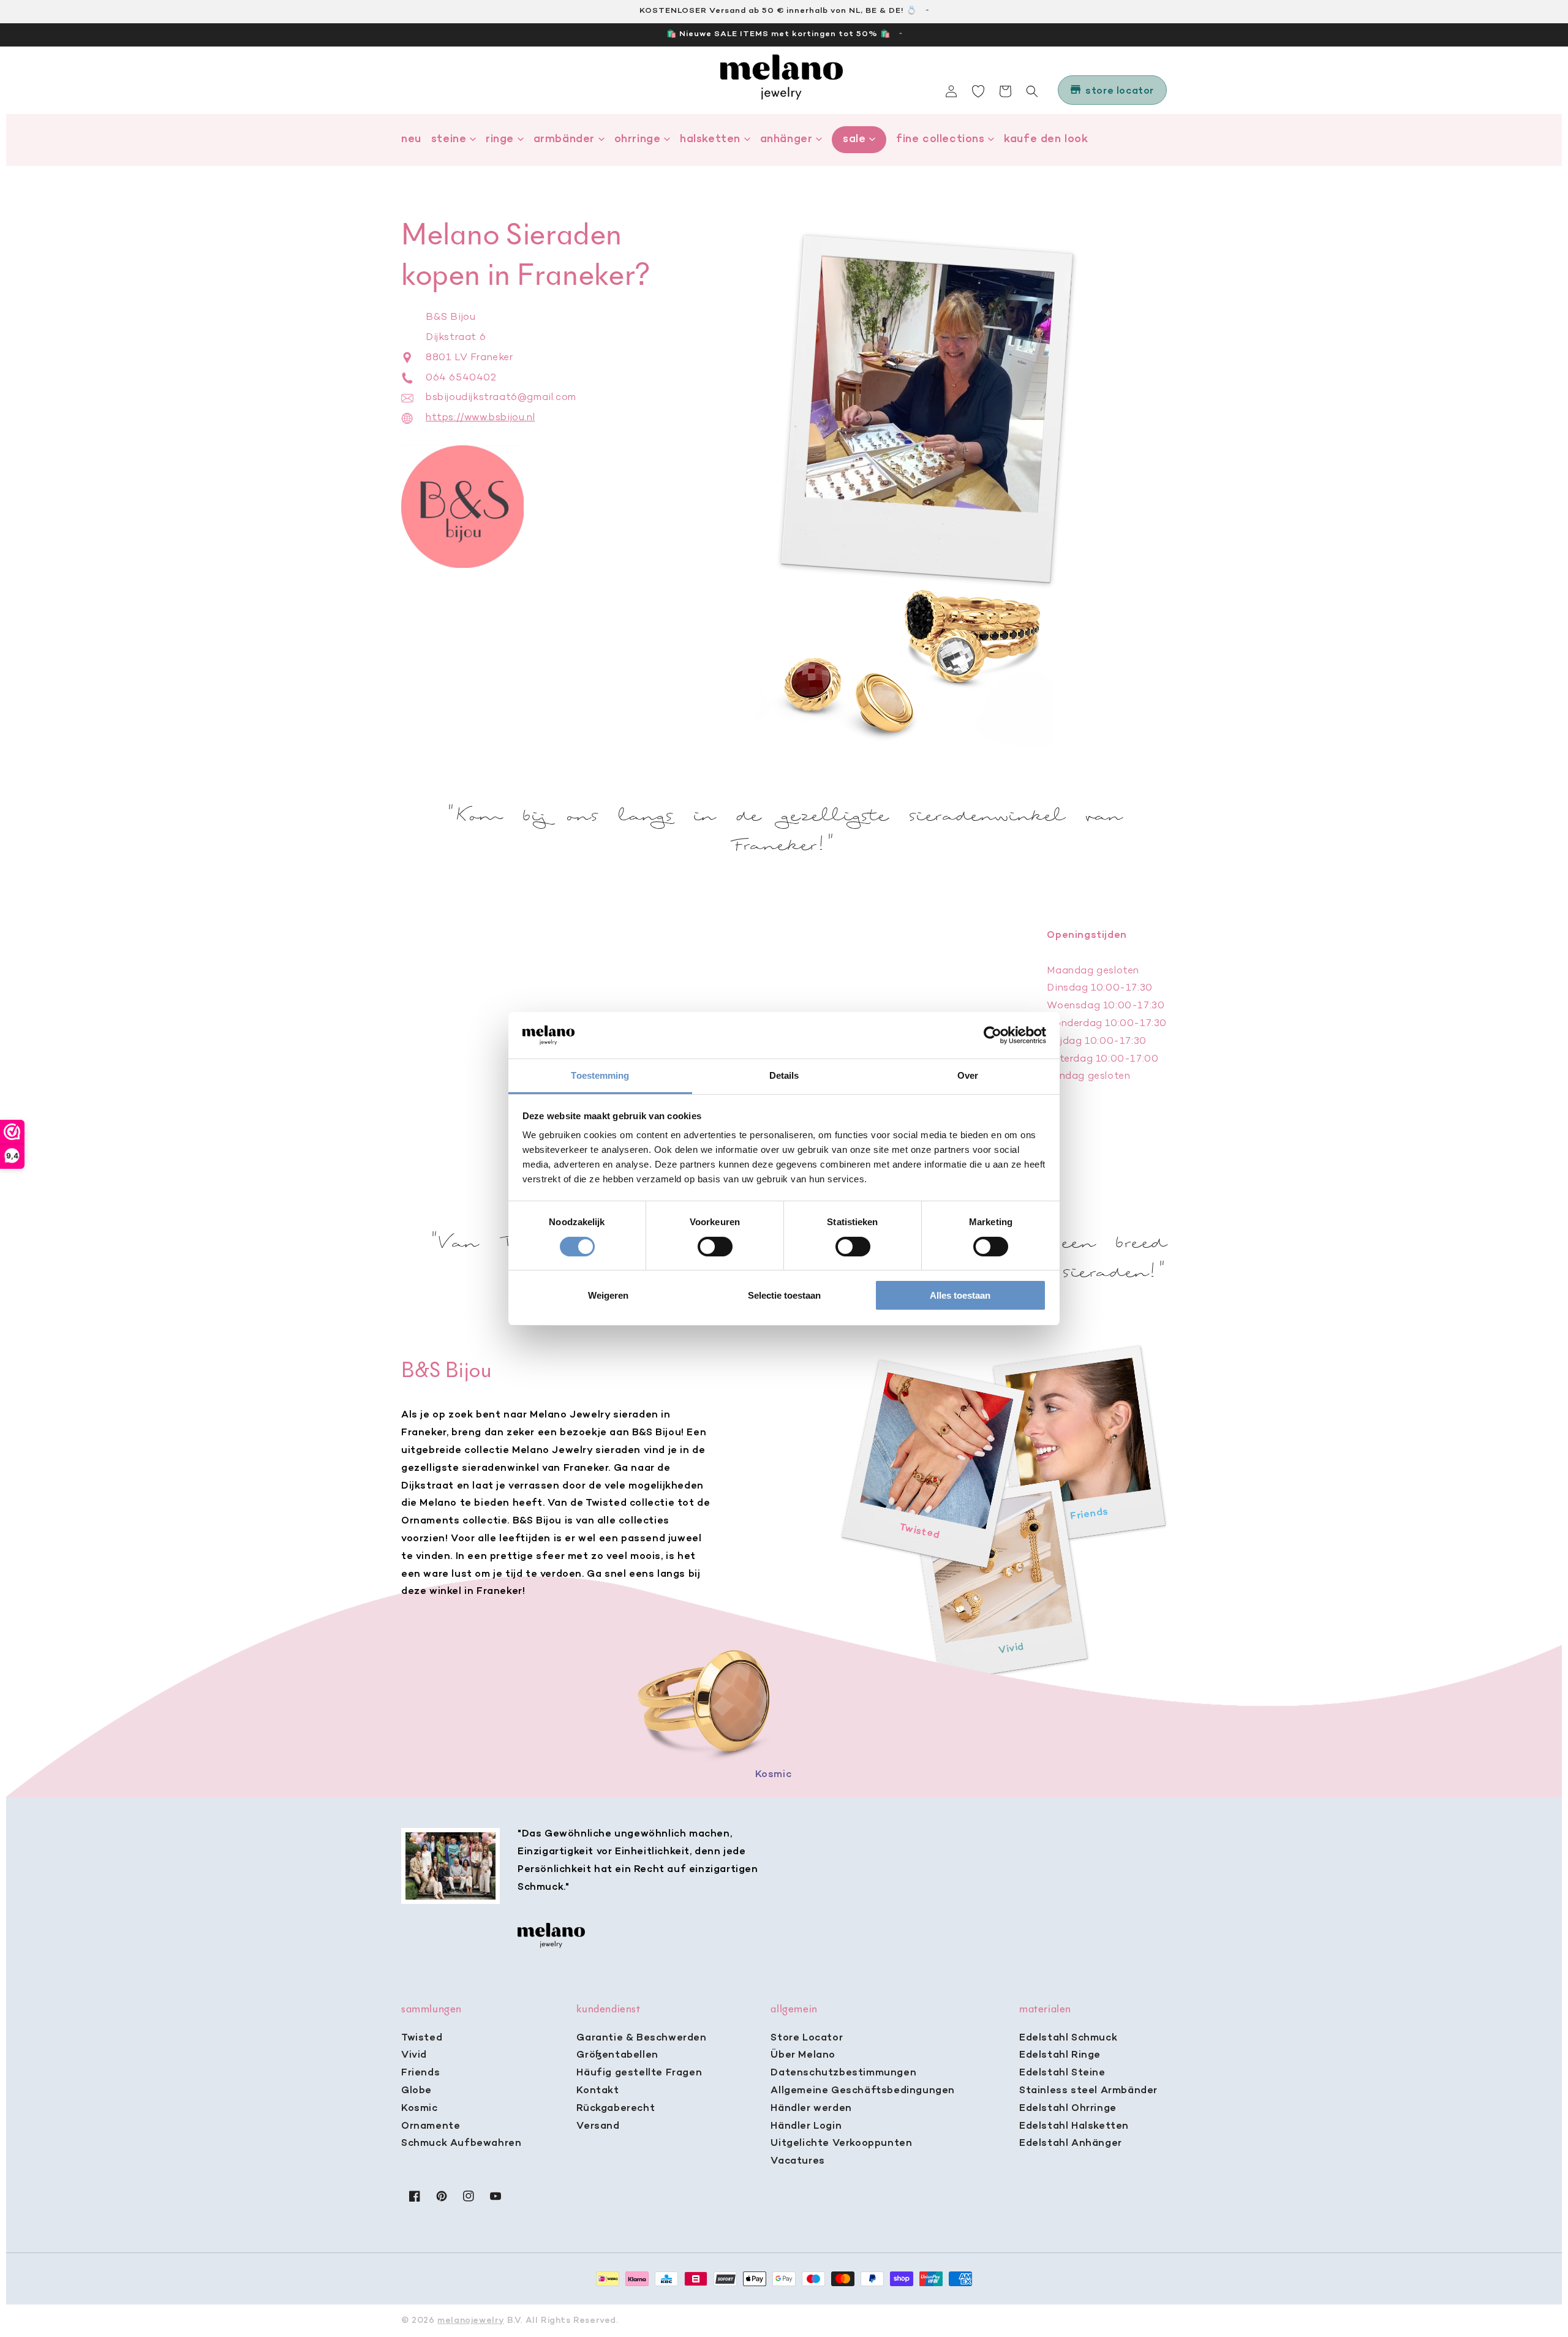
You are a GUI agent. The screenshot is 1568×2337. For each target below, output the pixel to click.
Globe (417, 2091)
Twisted (422, 2038)
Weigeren (608, 1295)
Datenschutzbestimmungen (843, 2073)
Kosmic (420, 2109)
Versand (598, 2126)
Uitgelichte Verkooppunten (841, 2143)
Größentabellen (617, 2055)
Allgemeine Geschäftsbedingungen (863, 2091)
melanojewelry (471, 2321)
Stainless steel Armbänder (1088, 2091)
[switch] (715, 1247)
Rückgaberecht (616, 2109)
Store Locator (807, 2038)
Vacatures (797, 2161)
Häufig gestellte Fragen (639, 2073)
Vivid (414, 2055)
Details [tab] (784, 1075)
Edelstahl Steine (1062, 2073)
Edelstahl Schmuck (1068, 2038)
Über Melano (803, 2055)
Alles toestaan (960, 1295)
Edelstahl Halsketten (1074, 2126)
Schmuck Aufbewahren (461, 2143)
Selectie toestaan (784, 1295)
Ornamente (431, 2126)
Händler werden (811, 2109)
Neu (411, 139)
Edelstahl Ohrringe (1068, 2109)
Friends (420, 2073)
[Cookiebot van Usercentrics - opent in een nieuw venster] (993, 1035)
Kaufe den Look (1046, 139)
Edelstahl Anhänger (1071, 2143)
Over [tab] (968, 1075)
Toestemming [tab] (600, 1075)
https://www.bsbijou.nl (480, 418)
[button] (1032, 91)
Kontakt (597, 2091)
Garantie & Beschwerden (641, 2038)
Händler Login (806, 2126)
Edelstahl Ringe (1060, 2055)
